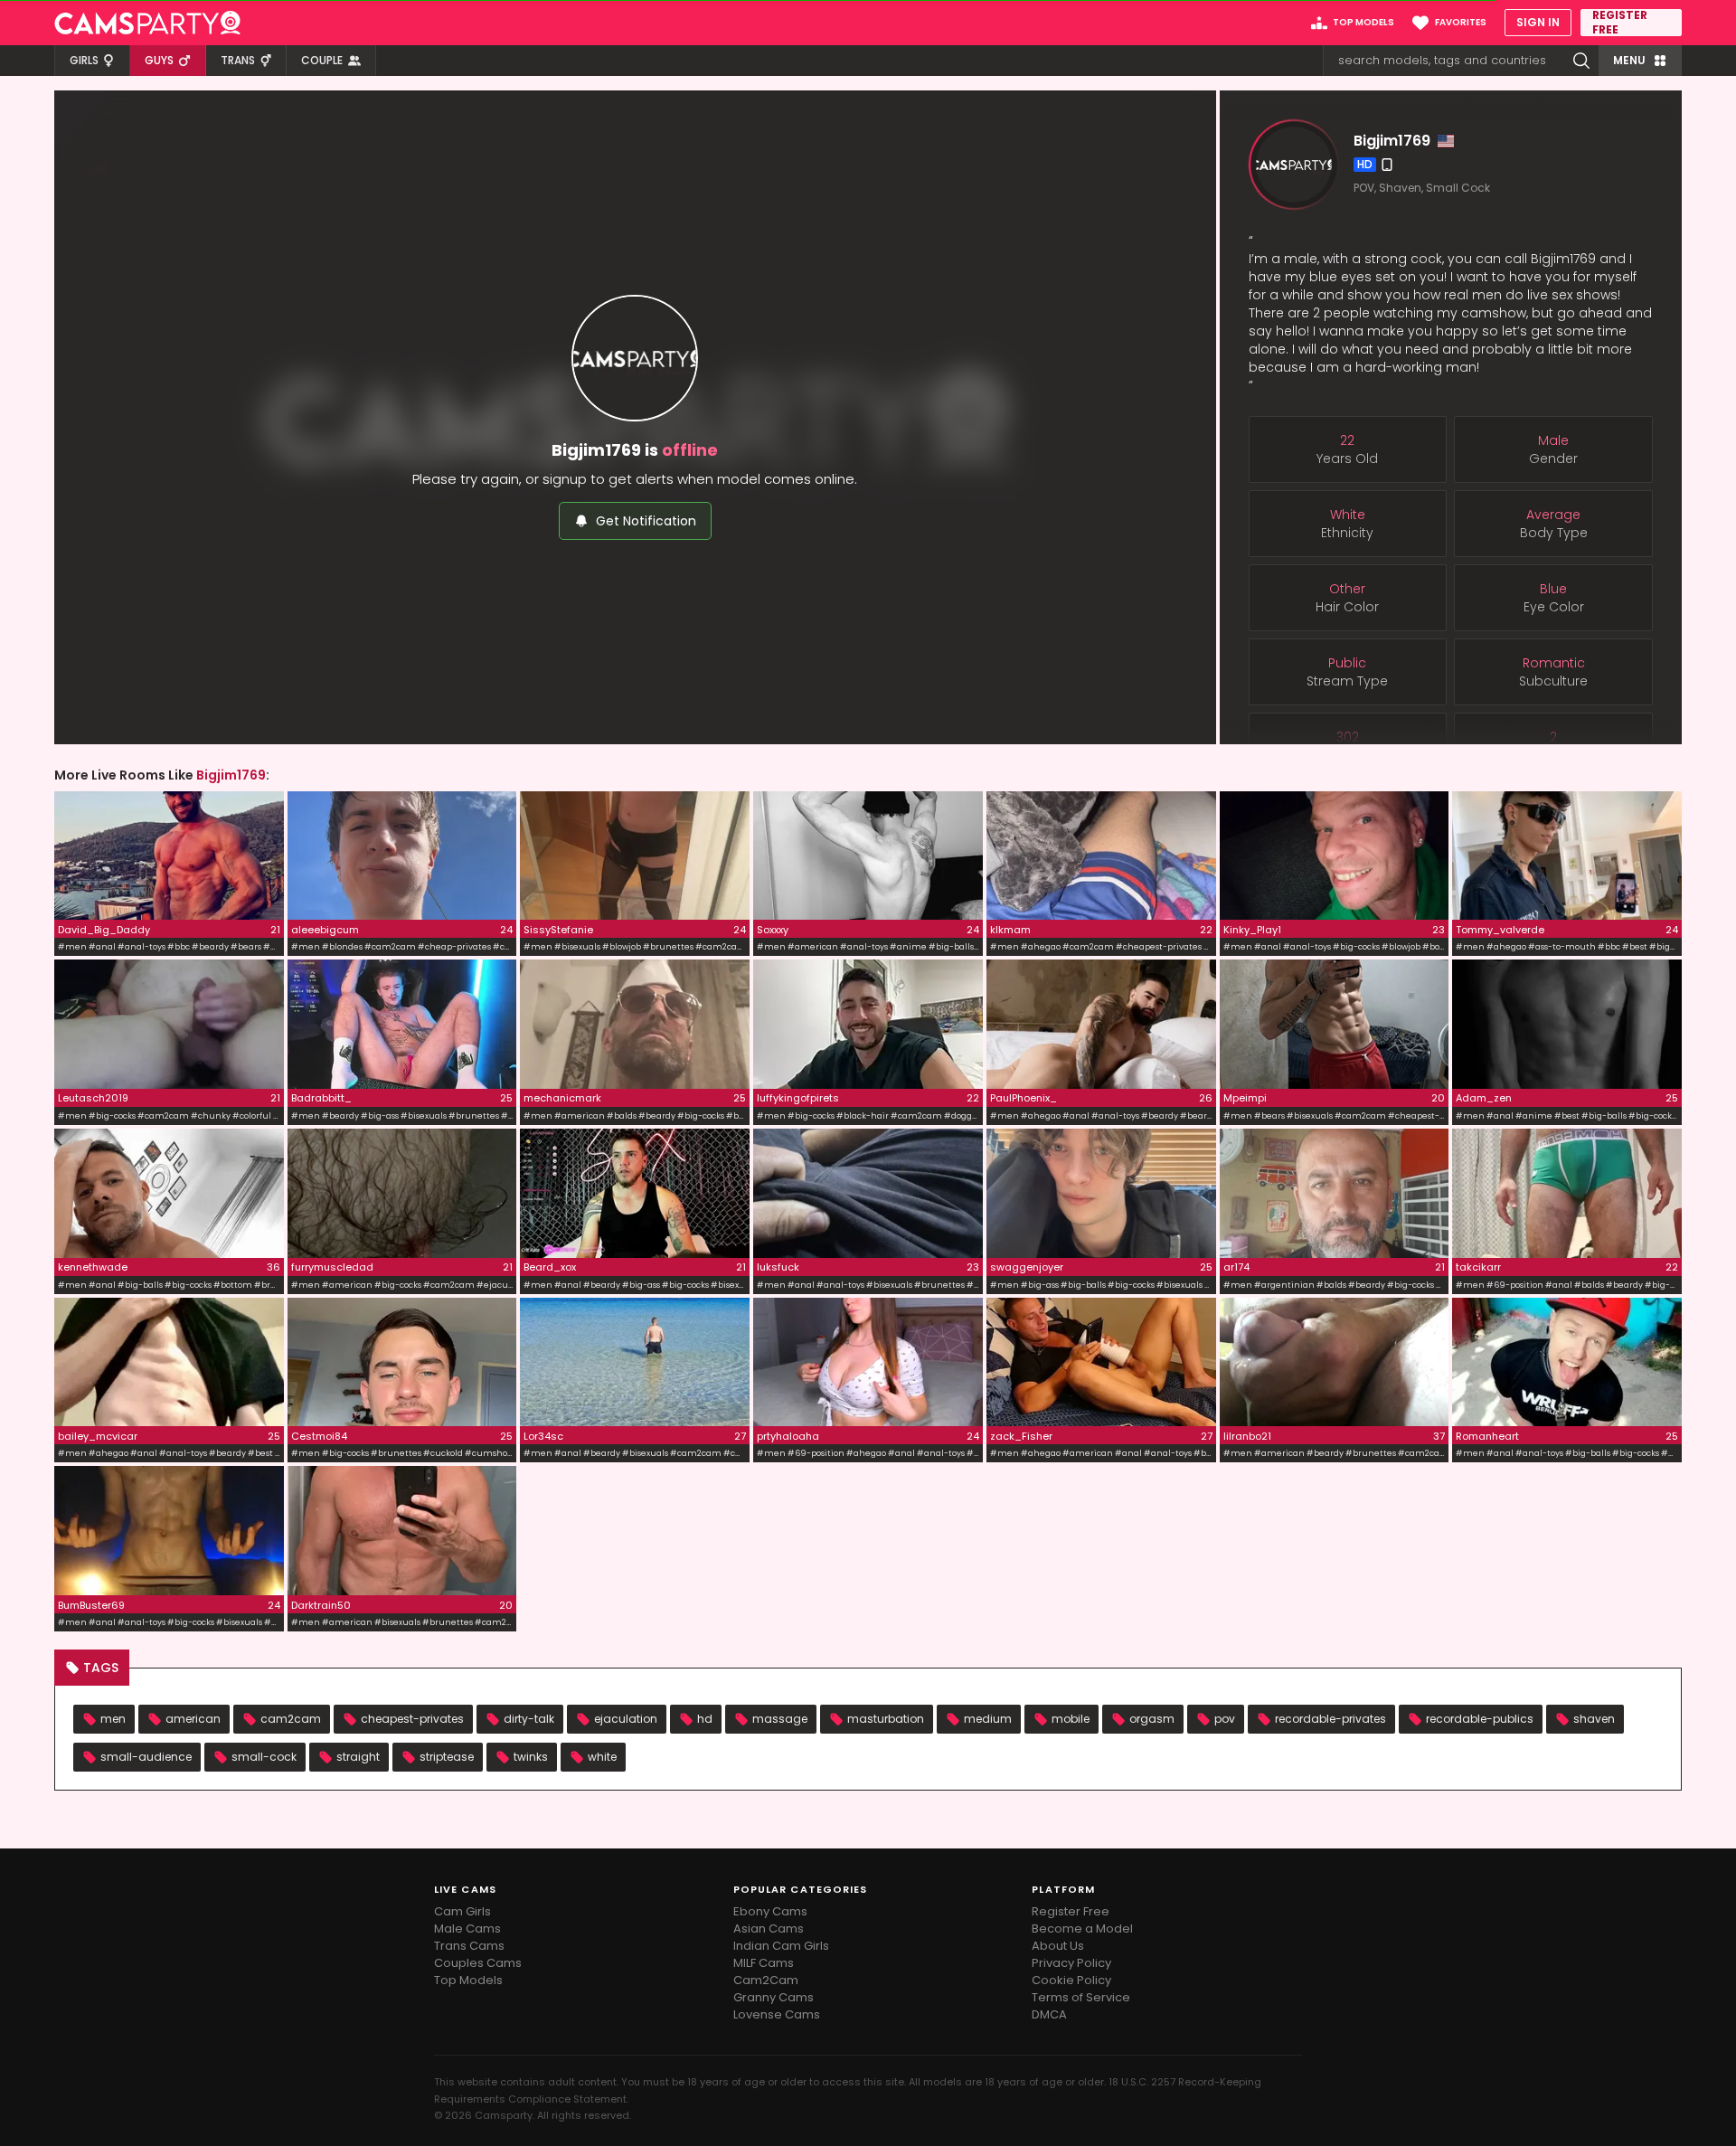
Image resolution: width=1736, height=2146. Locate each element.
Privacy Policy (1071, 1963)
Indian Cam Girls (781, 1946)
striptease (447, 1757)
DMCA (1049, 2014)
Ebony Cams (770, 1911)
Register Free (1071, 1911)
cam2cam (291, 1719)
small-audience (146, 1757)
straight (358, 1757)
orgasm (1152, 1719)
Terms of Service (1081, 1997)
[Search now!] (1581, 61)
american (193, 1719)
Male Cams (467, 1929)
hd (705, 1719)
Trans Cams (469, 1946)
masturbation (886, 1719)
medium (988, 1719)
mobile (1071, 1719)
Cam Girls (462, 1911)
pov (1225, 1719)
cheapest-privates (412, 1719)
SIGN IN (1538, 22)
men (113, 1719)
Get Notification (646, 521)
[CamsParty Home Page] (147, 23)
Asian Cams (769, 1929)
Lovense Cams (777, 2014)
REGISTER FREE (1620, 23)
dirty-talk (529, 1719)
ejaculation (626, 1719)
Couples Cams (478, 1963)
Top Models (468, 1980)
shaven (1594, 1719)
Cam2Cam (766, 1980)
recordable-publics (1480, 1719)
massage (780, 1719)
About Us (1058, 1946)
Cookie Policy (1071, 1980)
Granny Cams (774, 1997)
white (602, 1757)
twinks (531, 1757)
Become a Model (1082, 1929)
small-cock (264, 1757)
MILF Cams (764, 1963)
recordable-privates (1330, 1719)
